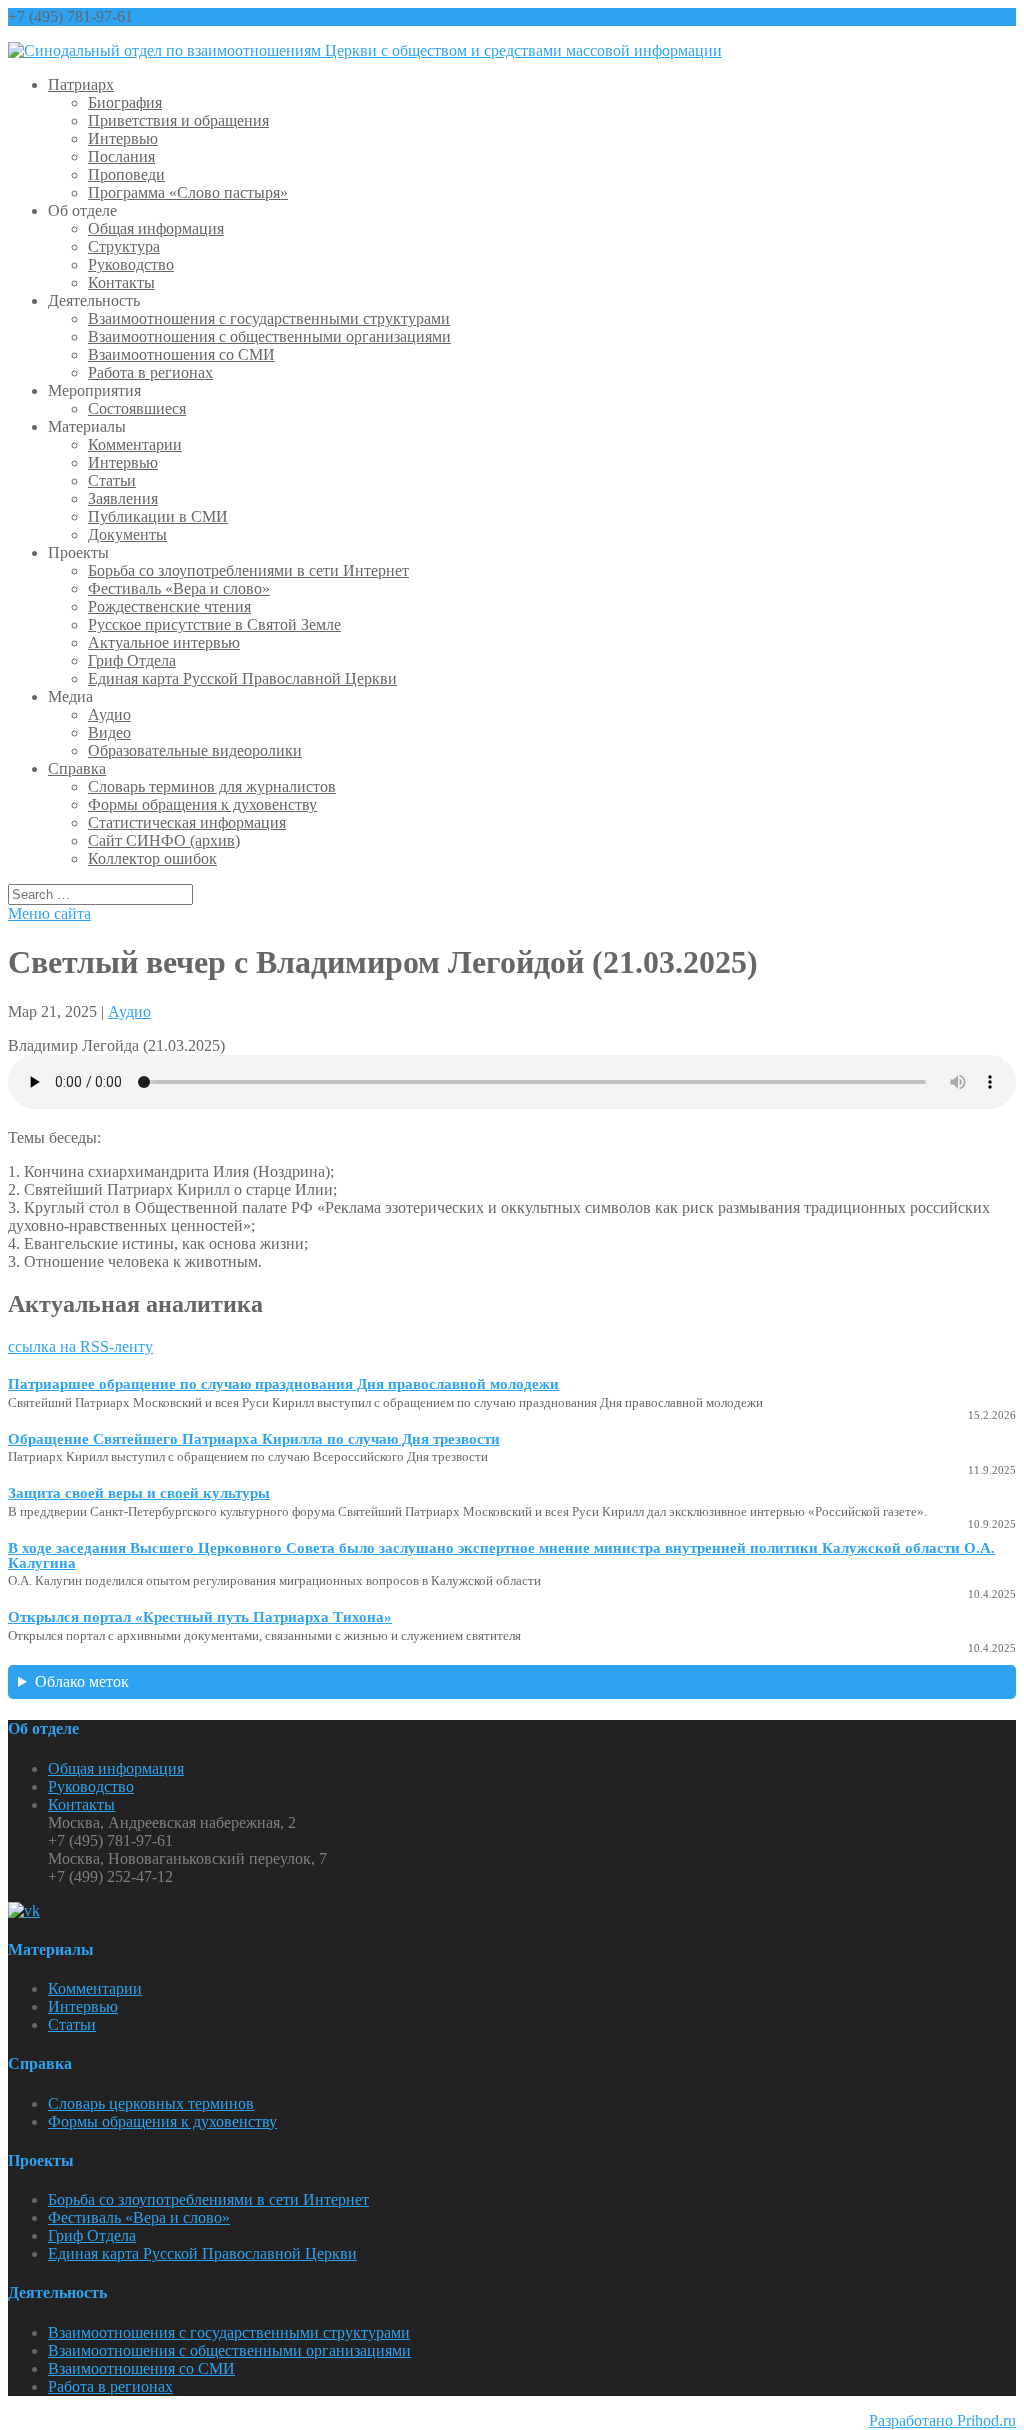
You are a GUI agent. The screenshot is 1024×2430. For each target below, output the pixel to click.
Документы (127, 534)
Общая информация (156, 228)
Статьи (112, 480)
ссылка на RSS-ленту (80, 1346)
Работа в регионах (150, 372)
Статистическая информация (187, 822)
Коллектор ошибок (152, 858)
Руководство (131, 264)
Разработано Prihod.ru (942, 2420)
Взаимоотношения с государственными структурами (269, 318)
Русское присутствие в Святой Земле (214, 624)
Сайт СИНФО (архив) (164, 840)
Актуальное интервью (164, 642)
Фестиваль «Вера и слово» (179, 588)
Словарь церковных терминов (151, 2103)
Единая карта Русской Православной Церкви (242, 678)
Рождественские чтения (169, 606)
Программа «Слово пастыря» (188, 192)
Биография (125, 102)
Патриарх (81, 84)
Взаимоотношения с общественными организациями (269, 336)
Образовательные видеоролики (195, 750)
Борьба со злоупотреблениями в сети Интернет (248, 570)
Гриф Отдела (132, 660)
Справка (77, 768)
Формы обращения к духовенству (202, 804)
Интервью (123, 138)
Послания (121, 156)
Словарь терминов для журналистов (212, 786)
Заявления (123, 498)
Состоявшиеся (137, 408)
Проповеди (126, 174)
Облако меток (82, 1681)
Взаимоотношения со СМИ (181, 354)
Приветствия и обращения (178, 120)
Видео (109, 732)
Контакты (121, 282)
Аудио (109, 714)
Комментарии (135, 444)
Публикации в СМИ (158, 516)
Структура (124, 246)
